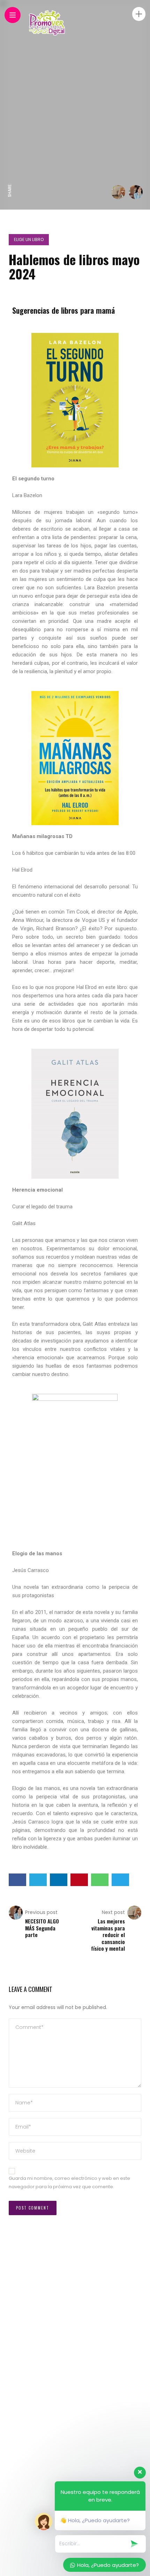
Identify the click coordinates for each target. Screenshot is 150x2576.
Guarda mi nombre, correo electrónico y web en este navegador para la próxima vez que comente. (69, 2183)
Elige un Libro (29, 239)
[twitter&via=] (10, 161)
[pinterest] (10, 132)
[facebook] (10, 176)
